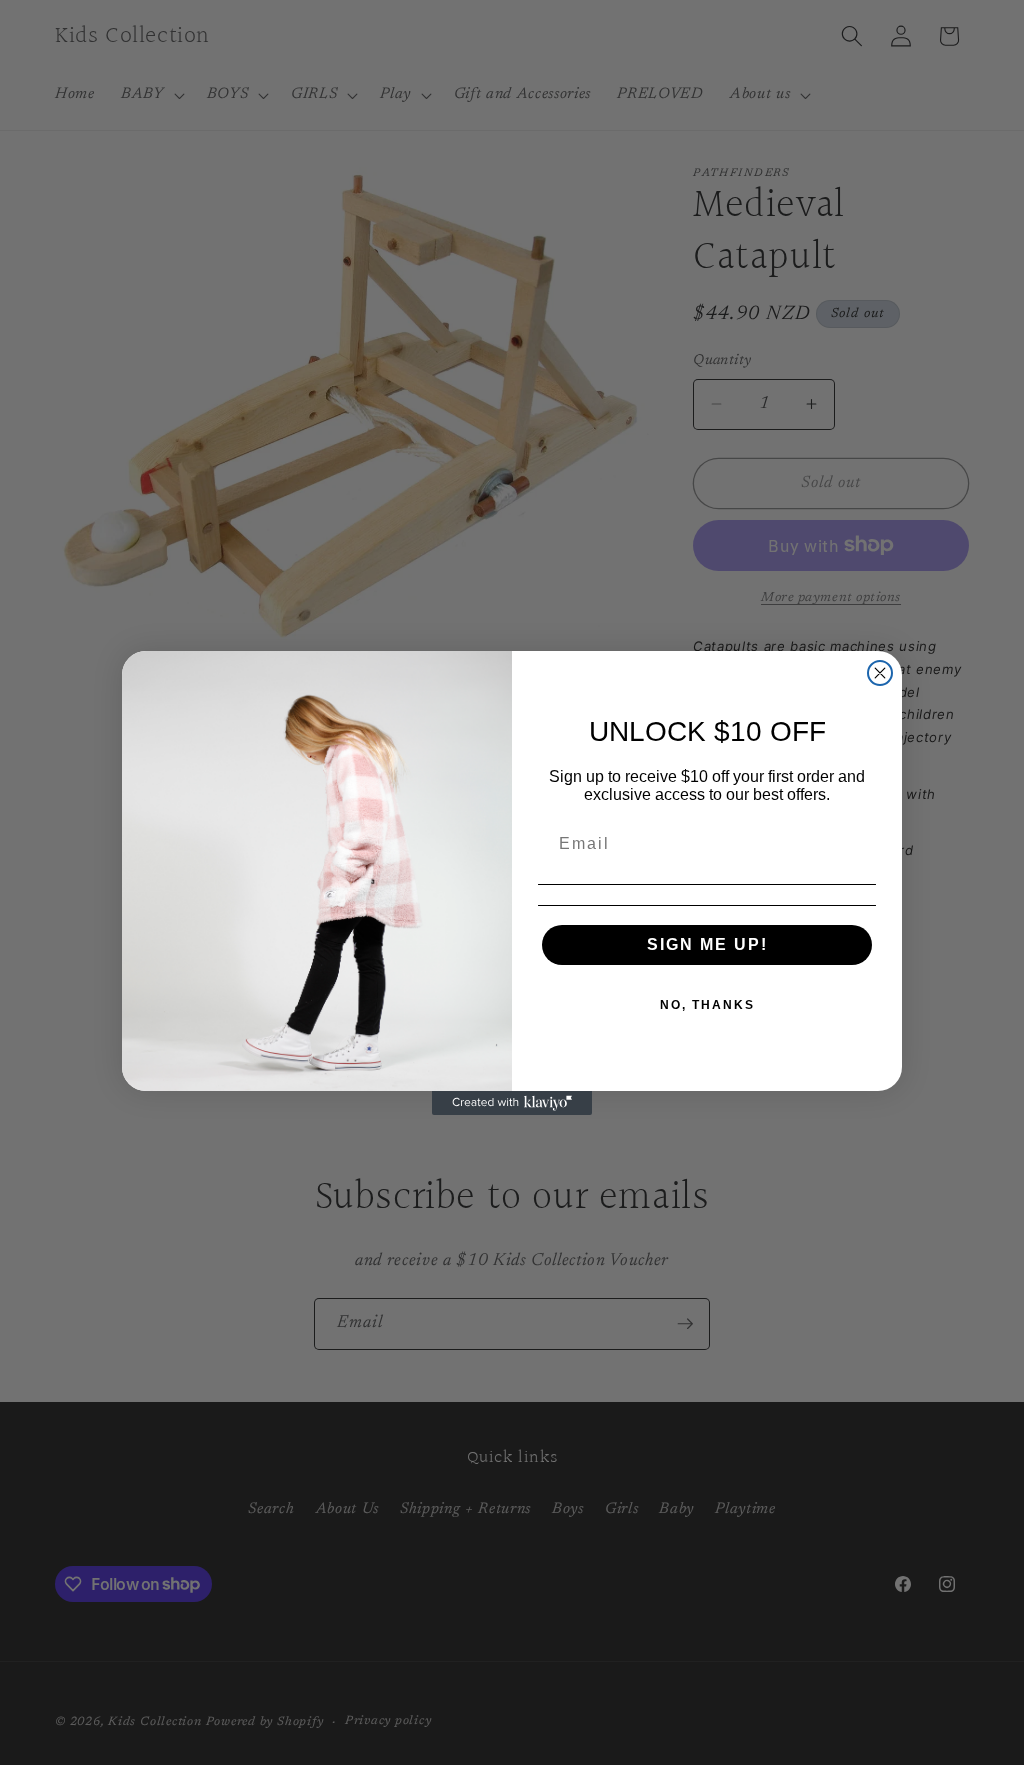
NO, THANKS (707, 1005)
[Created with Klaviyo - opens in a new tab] (512, 1103)
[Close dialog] (880, 673)
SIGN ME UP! (707, 944)
